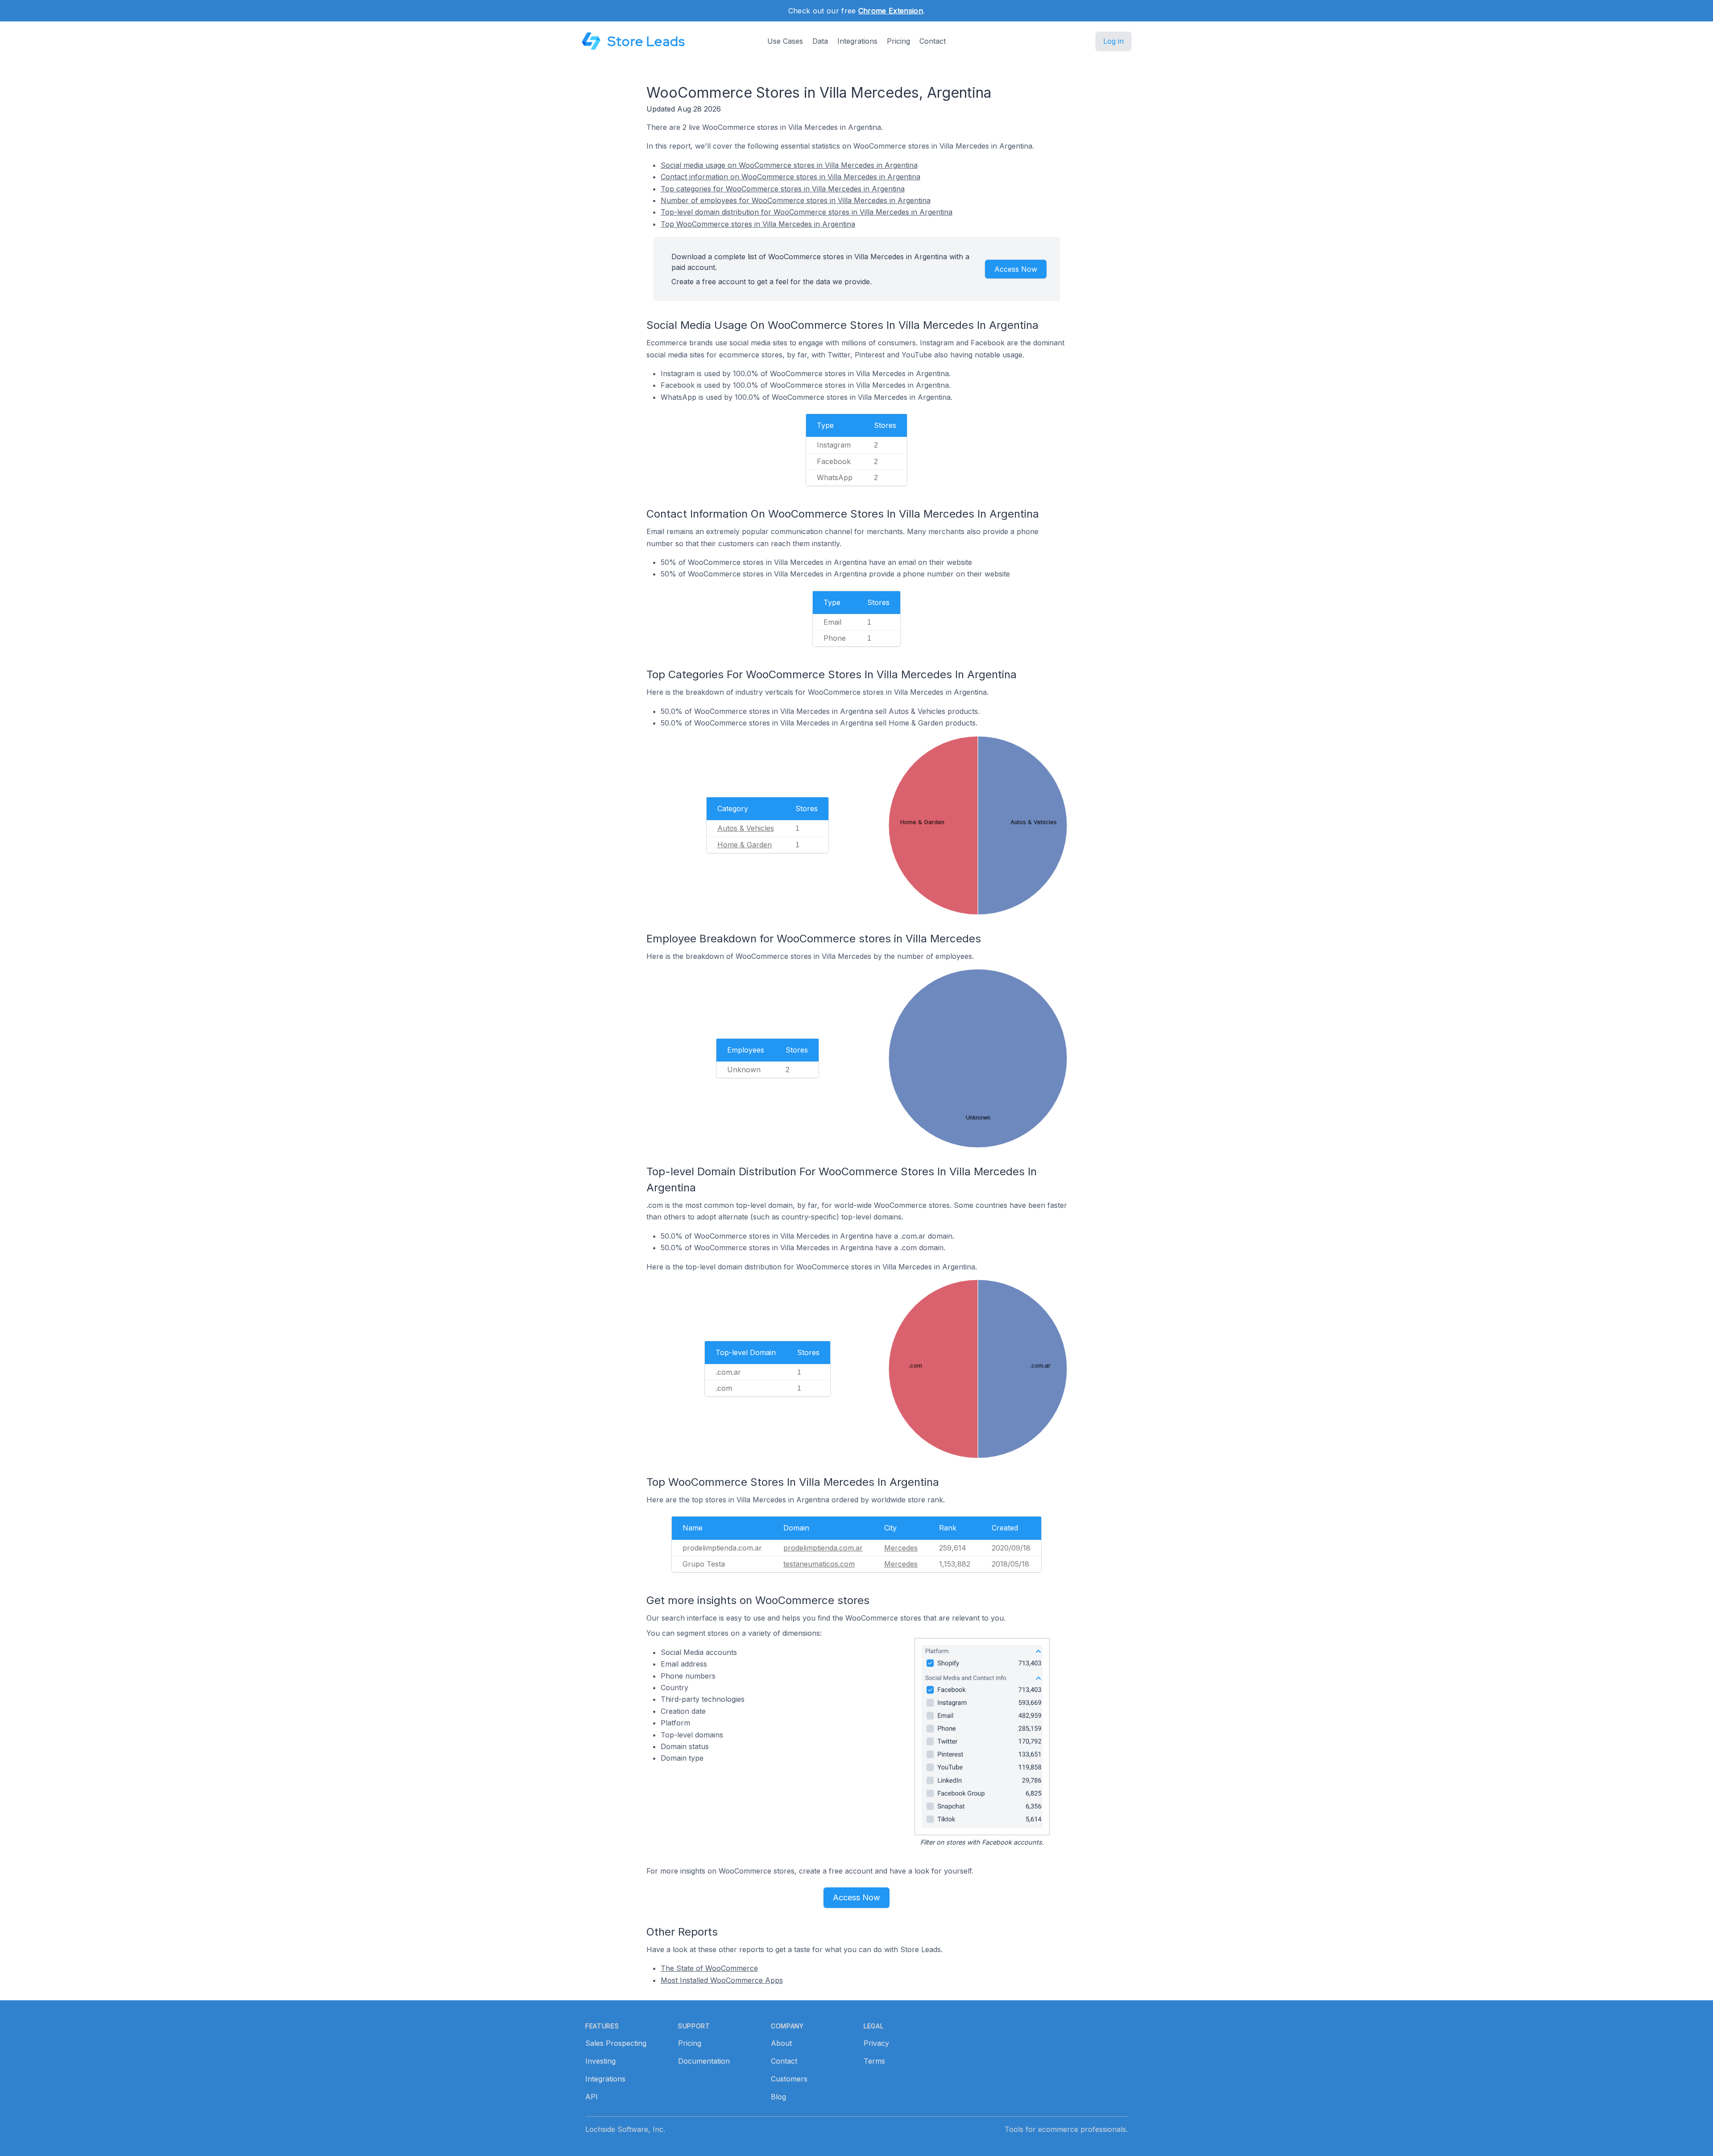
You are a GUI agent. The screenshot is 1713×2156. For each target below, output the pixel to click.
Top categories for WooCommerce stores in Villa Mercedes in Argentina (783, 189)
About (781, 2043)
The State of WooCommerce (709, 1968)
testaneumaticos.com (819, 1564)
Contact (933, 41)
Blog (778, 2097)
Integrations (857, 41)
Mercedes (901, 1548)
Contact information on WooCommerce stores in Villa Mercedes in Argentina (790, 177)
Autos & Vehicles (746, 828)
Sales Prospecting (616, 2043)
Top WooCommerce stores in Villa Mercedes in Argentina (758, 224)
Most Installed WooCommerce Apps (722, 1980)
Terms (874, 2061)
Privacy (876, 2043)
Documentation (704, 2061)
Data (820, 41)
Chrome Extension (891, 11)
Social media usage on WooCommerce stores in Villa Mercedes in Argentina (789, 165)
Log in (1113, 41)
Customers (789, 2079)
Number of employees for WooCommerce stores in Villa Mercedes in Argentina (796, 200)
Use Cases (785, 41)
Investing (600, 2061)
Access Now (1016, 269)
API (592, 2097)
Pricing (898, 41)
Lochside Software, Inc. (625, 2129)
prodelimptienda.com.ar (823, 1548)
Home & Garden (745, 845)
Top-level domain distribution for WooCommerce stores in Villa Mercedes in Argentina (807, 212)
